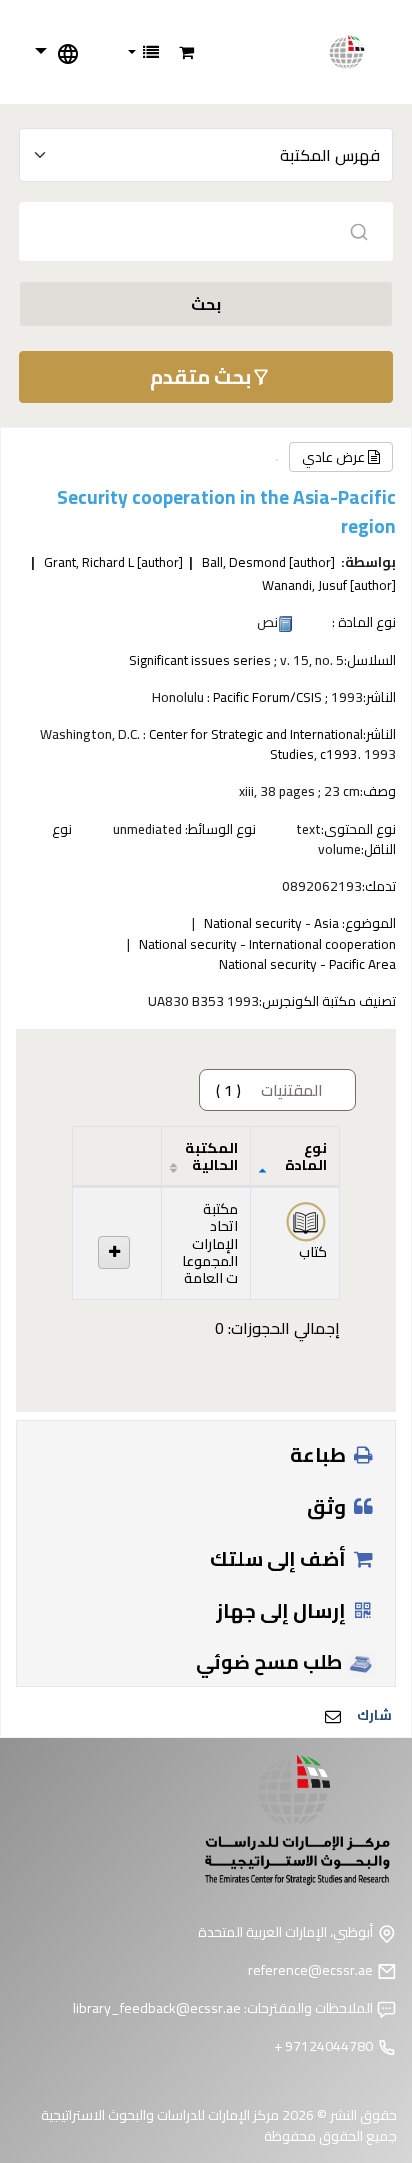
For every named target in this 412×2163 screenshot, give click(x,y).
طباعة (320, 1454)
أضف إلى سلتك (280, 1558)
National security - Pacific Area (307, 964)
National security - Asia (271, 923)
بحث (206, 304)
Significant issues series (200, 660)
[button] (186, 52)
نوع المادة (306, 1156)
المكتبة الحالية (211, 1156)
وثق (328, 1506)
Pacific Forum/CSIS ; (270, 697)
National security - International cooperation (267, 944)
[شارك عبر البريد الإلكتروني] (333, 1716)
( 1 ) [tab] (269, 1090)
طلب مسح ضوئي (271, 1662)
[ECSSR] (358, 52)
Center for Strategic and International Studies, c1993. (256, 744)
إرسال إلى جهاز (283, 1610)
